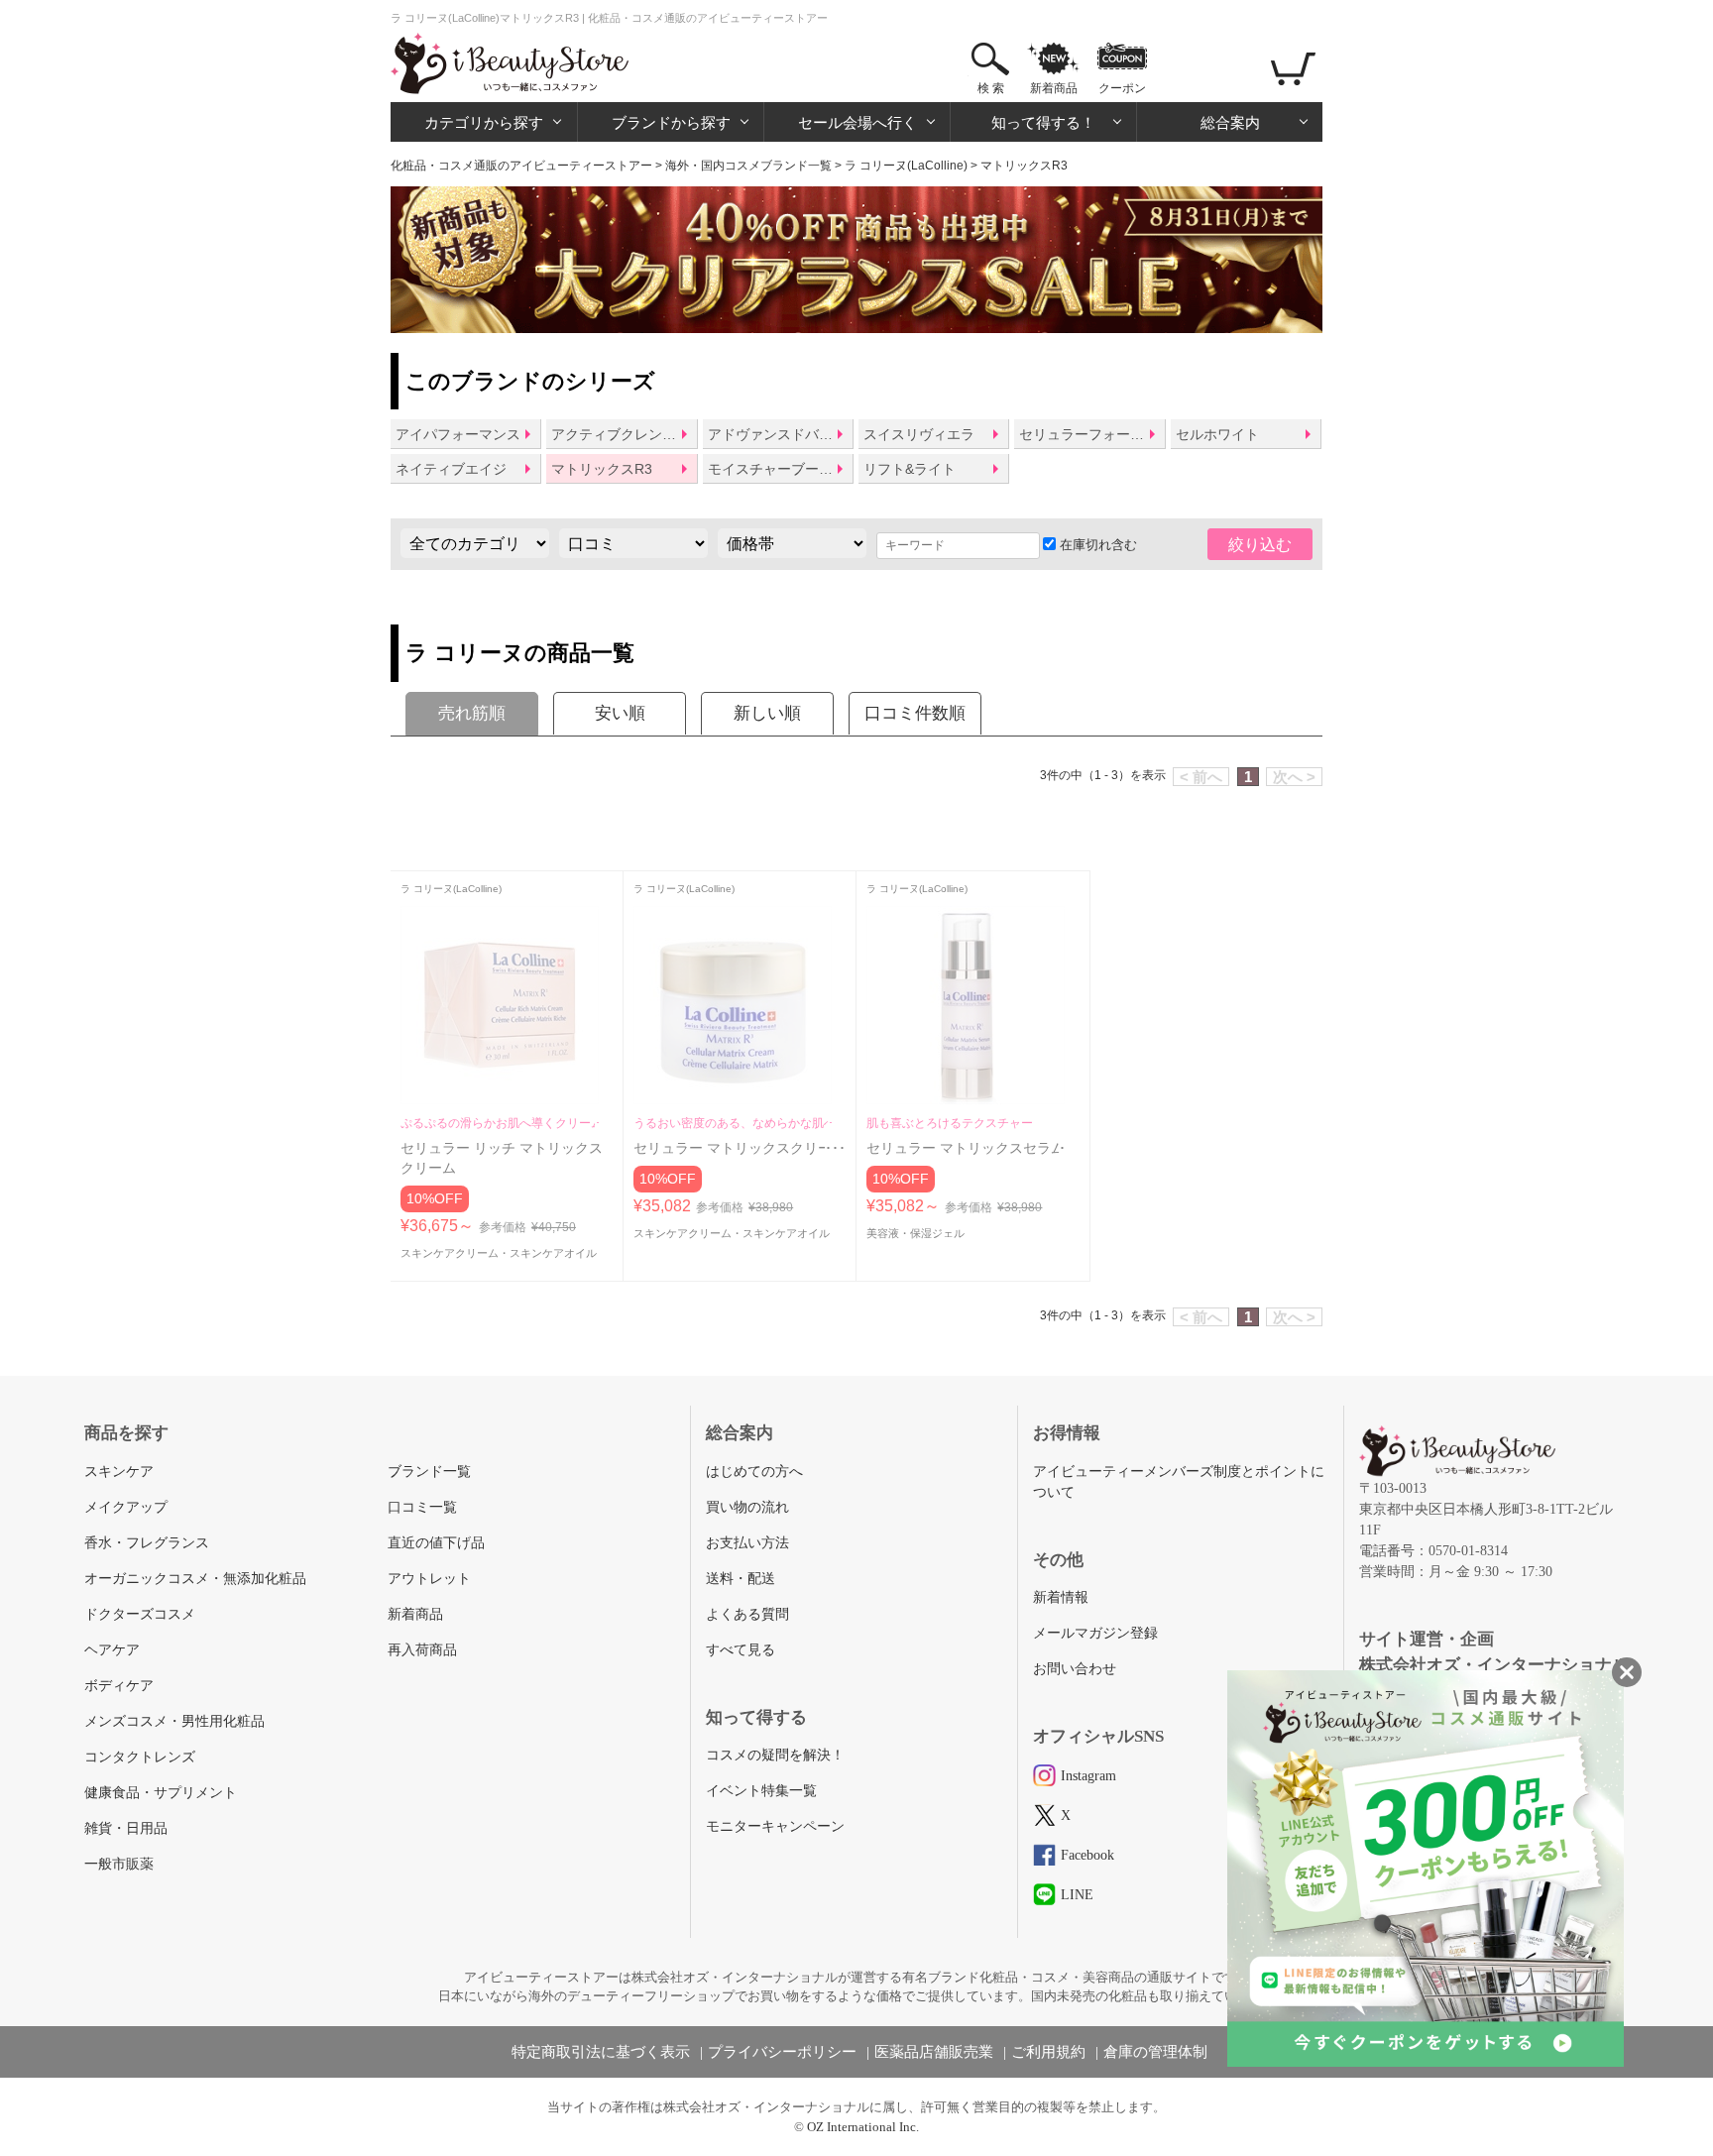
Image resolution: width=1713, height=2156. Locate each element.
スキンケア (119, 1472)
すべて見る (741, 1650)
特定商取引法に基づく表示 (601, 2052)
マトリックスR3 (602, 469)
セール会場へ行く (857, 122)
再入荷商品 (422, 1650)
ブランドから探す (671, 122)
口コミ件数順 (915, 713)
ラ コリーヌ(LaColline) (906, 166)
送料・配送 (741, 1579)
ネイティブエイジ (451, 469)
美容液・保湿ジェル (915, 1233)
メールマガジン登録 (1095, 1633)
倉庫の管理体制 (1155, 2052)
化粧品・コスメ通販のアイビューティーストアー (521, 166)
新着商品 (1054, 88)
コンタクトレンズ (140, 1757)
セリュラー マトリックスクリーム (740, 1148)
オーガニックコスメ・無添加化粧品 (195, 1579)
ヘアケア (112, 1650)
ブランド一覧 (429, 1472)
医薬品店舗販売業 (934, 2052)
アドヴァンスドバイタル (780, 434)
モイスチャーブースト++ (780, 469)
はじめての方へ (754, 1472)
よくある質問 (747, 1614)
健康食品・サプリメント (161, 1793)
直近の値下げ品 (436, 1543)
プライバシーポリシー (782, 2052)
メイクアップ (126, 1507)
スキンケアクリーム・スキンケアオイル (499, 1253)
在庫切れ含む (1096, 545)
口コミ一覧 (422, 1507)
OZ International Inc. (863, 2127)
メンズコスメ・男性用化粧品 (174, 1721)
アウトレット (429, 1579)
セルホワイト (1217, 434)
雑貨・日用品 (126, 1828)
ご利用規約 (1048, 2052)
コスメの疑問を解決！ (775, 1755)
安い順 (620, 713)
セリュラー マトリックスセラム (966, 1148)
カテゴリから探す (484, 122)
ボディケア (119, 1686)
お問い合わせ (1075, 1669)
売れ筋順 (472, 713)
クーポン (1122, 88)
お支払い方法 (747, 1543)
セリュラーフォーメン (1088, 434)
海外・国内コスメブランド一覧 (748, 166)
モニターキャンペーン (775, 1826)
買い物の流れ (747, 1507)
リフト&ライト (910, 469)
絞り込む (1260, 545)
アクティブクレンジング (624, 434)
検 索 (991, 88)
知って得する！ (1043, 122)
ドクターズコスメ (140, 1614)
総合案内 (1230, 122)
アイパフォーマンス (458, 434)
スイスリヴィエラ (919, 434)
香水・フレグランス (147, 1543)
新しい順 (767, 713)
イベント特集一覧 (761, 1791)
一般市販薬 (119, 1864)
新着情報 (1061, 1597)
